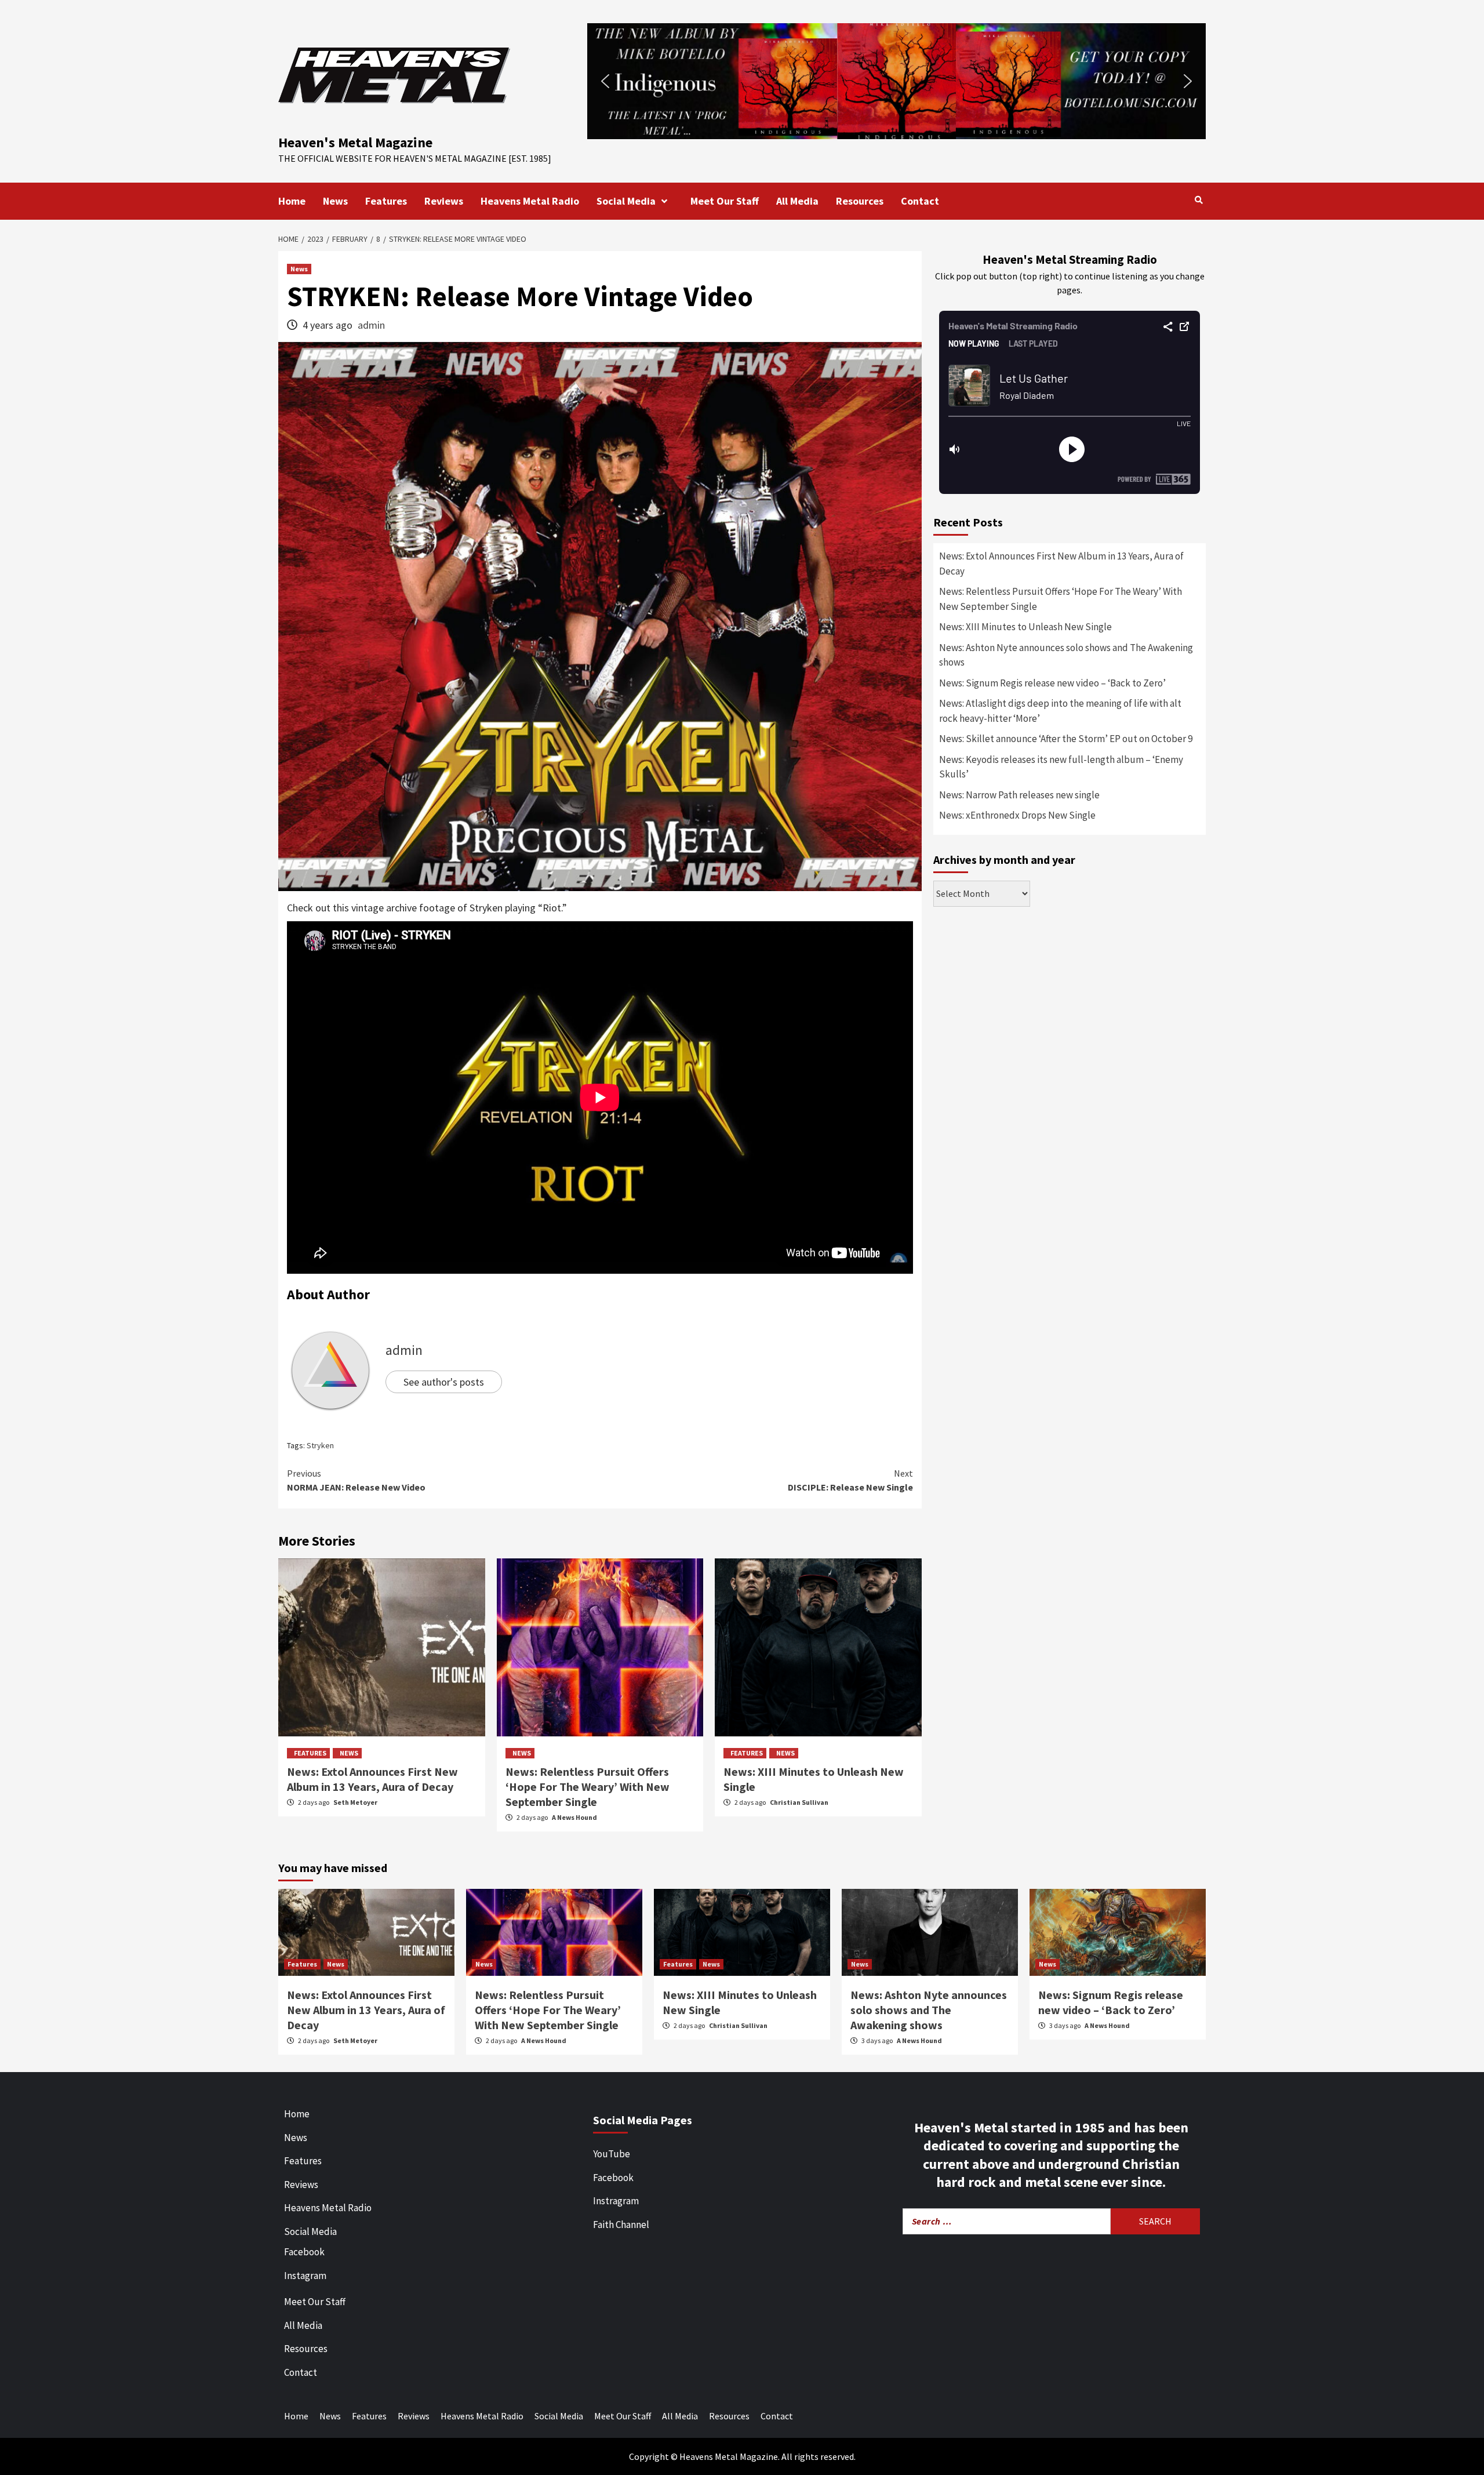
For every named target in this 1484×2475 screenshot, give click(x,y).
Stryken (320, 1445)
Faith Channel (621, 2225)
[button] (896, 81)
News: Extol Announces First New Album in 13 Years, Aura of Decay (372, 1779)
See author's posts (444, 1382)
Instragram (616, 2201)
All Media (797, 201)
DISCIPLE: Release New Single (850, 1480)
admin (371, 325)
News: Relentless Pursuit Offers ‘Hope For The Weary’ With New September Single (588, 1787)
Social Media (626, 201)
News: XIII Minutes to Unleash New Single (1025, 627)
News (335, 201)
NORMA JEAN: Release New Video (356, 1480)
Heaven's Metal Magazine (355, 142)
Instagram (305, 2276)
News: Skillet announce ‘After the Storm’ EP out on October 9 (1066, 739)
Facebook (304, 2252)
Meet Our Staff (725, 201)
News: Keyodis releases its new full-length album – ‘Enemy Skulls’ (1061, 767)
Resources (860, 201)
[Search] (1199, 200)
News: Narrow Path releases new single (1019, 795)
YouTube (612, 2154)
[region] (896, 81)
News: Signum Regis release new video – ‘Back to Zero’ (1052, 683)
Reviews (444, 201)
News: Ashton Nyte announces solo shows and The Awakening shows (1066, 655)
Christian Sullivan (799, 1802)
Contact (920, 201)
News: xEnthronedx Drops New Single (1017, 815)
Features (386, 201)
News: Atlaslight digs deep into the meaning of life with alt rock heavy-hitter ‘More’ (1060, 711)
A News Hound (574, 1817)
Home (292, 201)
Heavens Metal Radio (530, 201)
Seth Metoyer (355, 1802)
